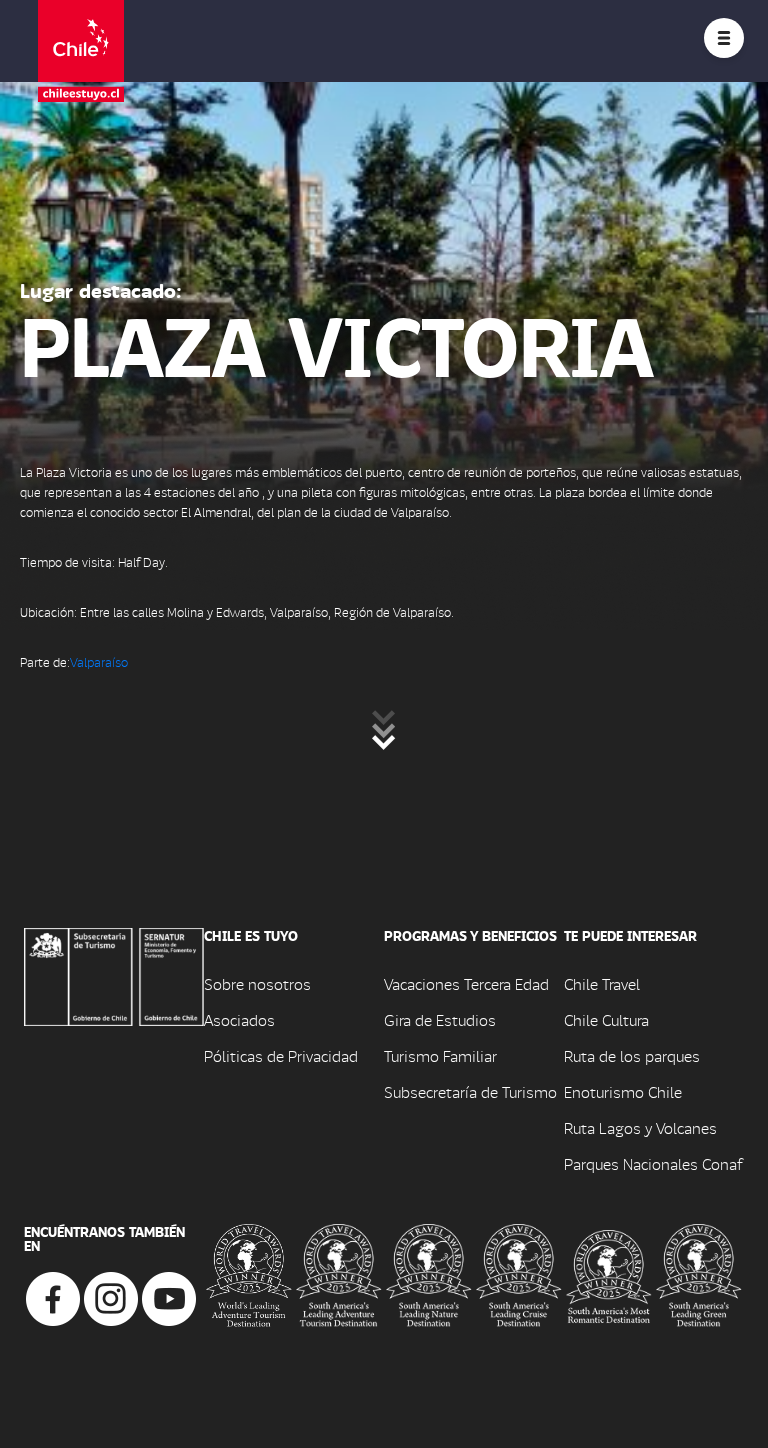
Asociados (239, 1019)
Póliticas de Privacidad (281, 1055)
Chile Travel (602, 983)
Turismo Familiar (440, 1055)
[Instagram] (111, 1296)
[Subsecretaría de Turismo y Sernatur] (114, 974)
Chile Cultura (606, 1019)
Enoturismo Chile (623, 1091)
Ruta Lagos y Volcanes (640, 1127)
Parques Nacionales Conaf (653, 1163)
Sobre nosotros (257, 983)
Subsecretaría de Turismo (470, 1091)
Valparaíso (99, 661)
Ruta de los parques (632, 1055)
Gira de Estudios (440, 1019)
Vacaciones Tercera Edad (466, 983)
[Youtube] (169, 1296)
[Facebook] (53, 1296)
